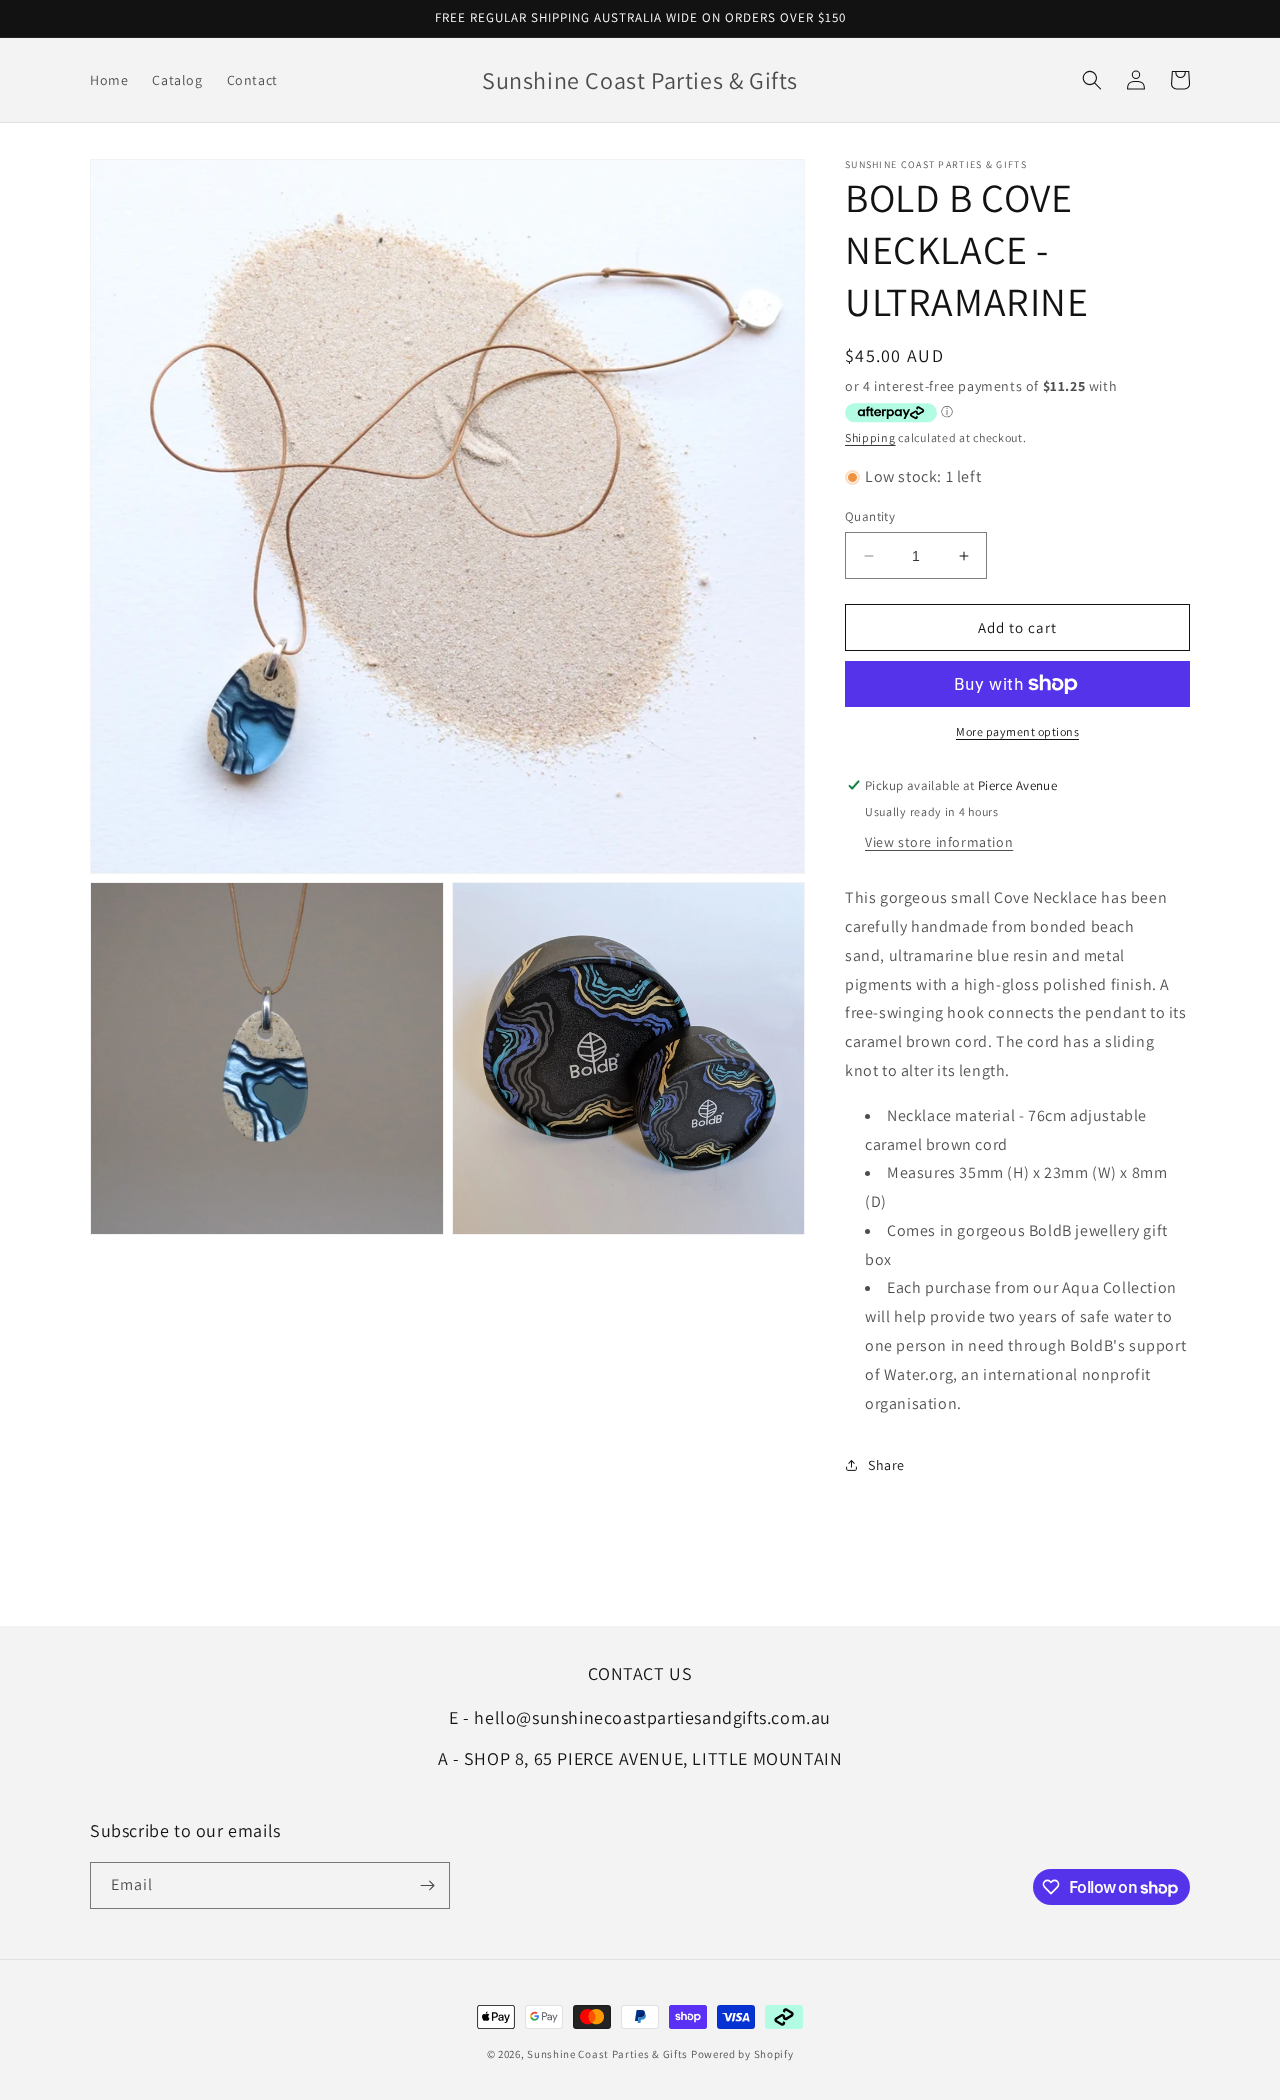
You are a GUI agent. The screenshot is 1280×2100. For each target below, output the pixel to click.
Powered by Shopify (742, 2054)
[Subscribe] (427, 1885)
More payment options (1017, 731)
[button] (1092, 80)
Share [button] (886, 1465)
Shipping (870, 437)
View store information (939, 842)
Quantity (870, 516)
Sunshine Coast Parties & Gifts (607, 2054)
